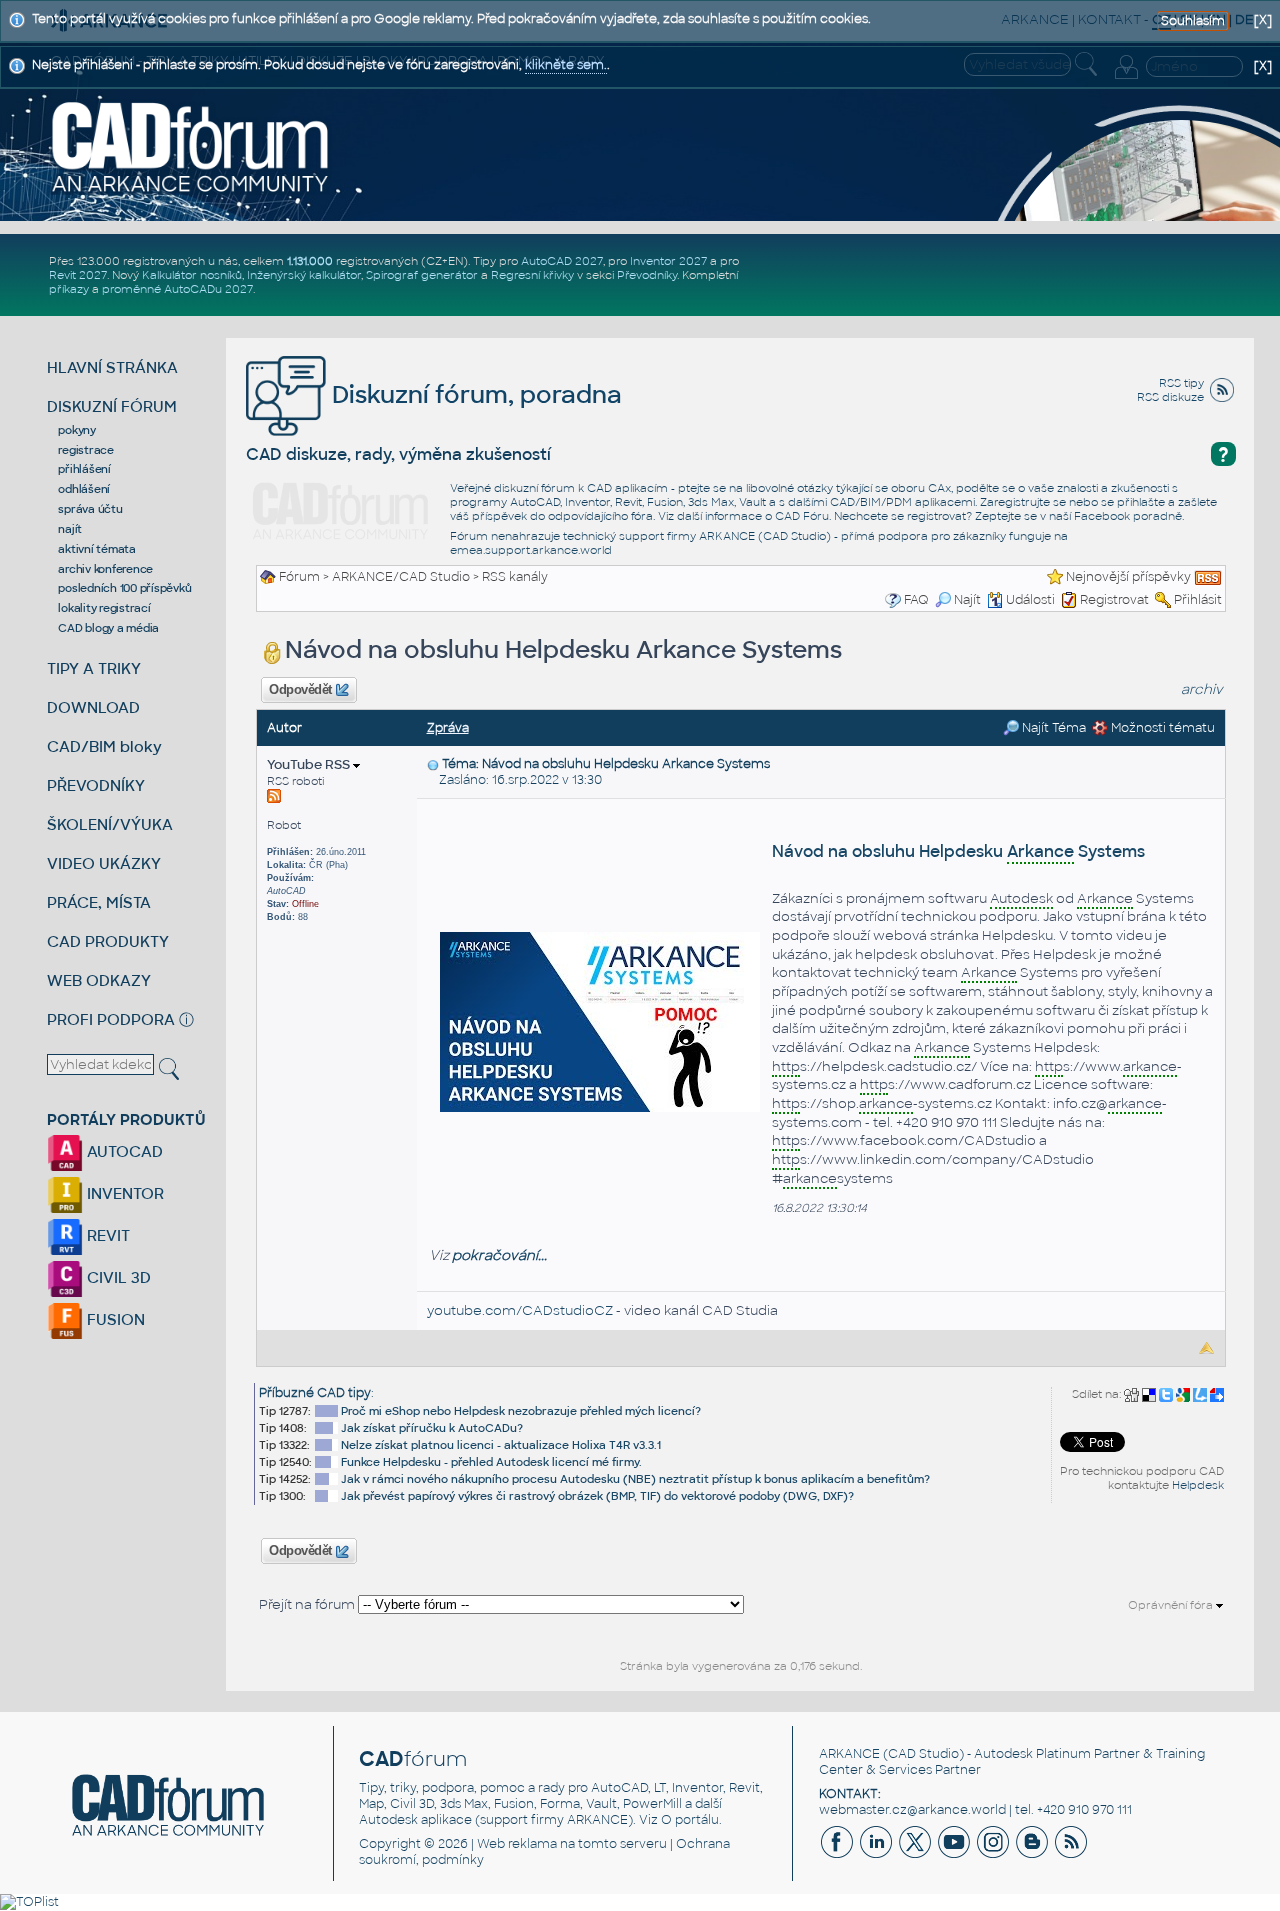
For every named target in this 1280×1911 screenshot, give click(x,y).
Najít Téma (1052, 728)
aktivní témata (97, 549)
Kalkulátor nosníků (192, 275)
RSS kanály (515, 577)
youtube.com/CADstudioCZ (520, 1310)
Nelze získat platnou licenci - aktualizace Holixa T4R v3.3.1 (501, 1445)
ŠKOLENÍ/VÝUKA (110, 824)
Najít (967, 600)
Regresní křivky (532, 275)
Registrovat (1114, 600)
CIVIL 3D (117, 1277)
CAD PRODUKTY (108, 941)
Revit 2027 (78, 275)
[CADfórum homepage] (191, 146)
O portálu (690, 1820)
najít (70, 529)
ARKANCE (849, 1754)
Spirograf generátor (422, 275)
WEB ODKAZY (99, 980)
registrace (86, 450)
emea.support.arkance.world (531, 550)
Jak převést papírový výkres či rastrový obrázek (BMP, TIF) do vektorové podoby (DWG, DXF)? (597, 1496)
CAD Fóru (802, 516)
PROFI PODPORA (111, 1019)
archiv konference (105, 569)
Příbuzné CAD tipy (315, 1393)
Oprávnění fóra (1172, 1605)
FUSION (114, 1319)
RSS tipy (1181, 383)
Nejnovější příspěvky (1128, 577)
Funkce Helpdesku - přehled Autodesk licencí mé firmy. (491, 1462)
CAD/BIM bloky (104, 746)
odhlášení (84, 489)
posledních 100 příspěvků (124, 588)
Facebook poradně (1128, 516)
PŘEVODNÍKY (96, 785)
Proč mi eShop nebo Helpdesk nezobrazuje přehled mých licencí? (521, 1411)
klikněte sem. (566, 65)
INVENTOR (123, 1193)
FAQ (916, 600)
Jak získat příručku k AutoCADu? (432, 1428)
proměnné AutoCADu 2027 (177, 289)
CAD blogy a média (108, 628)
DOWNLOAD (93, 707)
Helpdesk (1198, 1485)
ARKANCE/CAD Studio (401, 577)
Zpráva (448, 728)
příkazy (69, 289)
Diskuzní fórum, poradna (474, 394)
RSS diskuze (1170, 397)
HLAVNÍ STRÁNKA (112, 367)
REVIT (106, 1235)
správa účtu (90, 509)
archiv (1202, 689)
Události (1030, 600)
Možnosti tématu (1161, 728)
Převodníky (647, 275)
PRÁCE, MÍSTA (99, 902)
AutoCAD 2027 (562, 261)
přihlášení (84, 469)
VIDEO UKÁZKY (104, 863)
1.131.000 (310, 261)
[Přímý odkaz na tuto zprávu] (433, 764)
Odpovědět (301, 690)
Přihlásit (1198, 600)
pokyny (77, 430)
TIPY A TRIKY (94, 668)
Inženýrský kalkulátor (304, 275)
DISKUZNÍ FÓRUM (112, 406)
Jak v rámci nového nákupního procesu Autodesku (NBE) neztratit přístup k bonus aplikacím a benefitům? (635, 1479)
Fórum (299, 577)
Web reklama (517, 1844)
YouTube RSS (310, 764)
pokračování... (499, 1255)
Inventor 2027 (668, 261)
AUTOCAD (123, 1151)
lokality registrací (104, 608)
